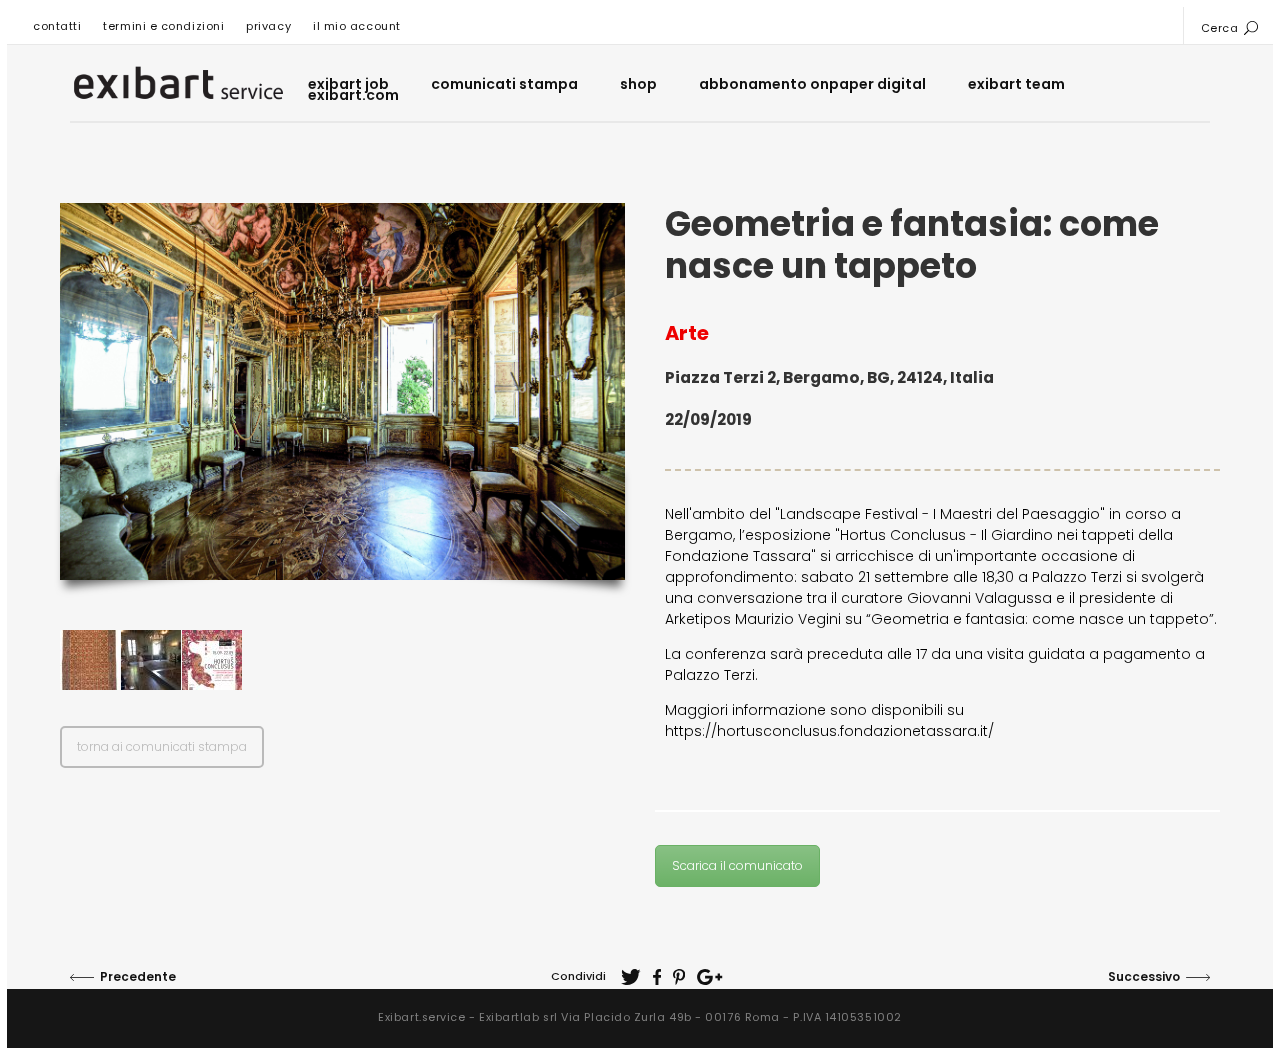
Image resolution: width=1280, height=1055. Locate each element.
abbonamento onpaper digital (812, 84)
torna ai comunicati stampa (162, 746)
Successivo (1144, 976)
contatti (57, 26)
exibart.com (353, 95)
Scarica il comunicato (737, 865)
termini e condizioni (163, 26)
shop (638, 84)
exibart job (348, 84)
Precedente (138, 976)
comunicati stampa (504, 84)
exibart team (1016, 84)
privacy (268, 26)
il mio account (357, 26)
